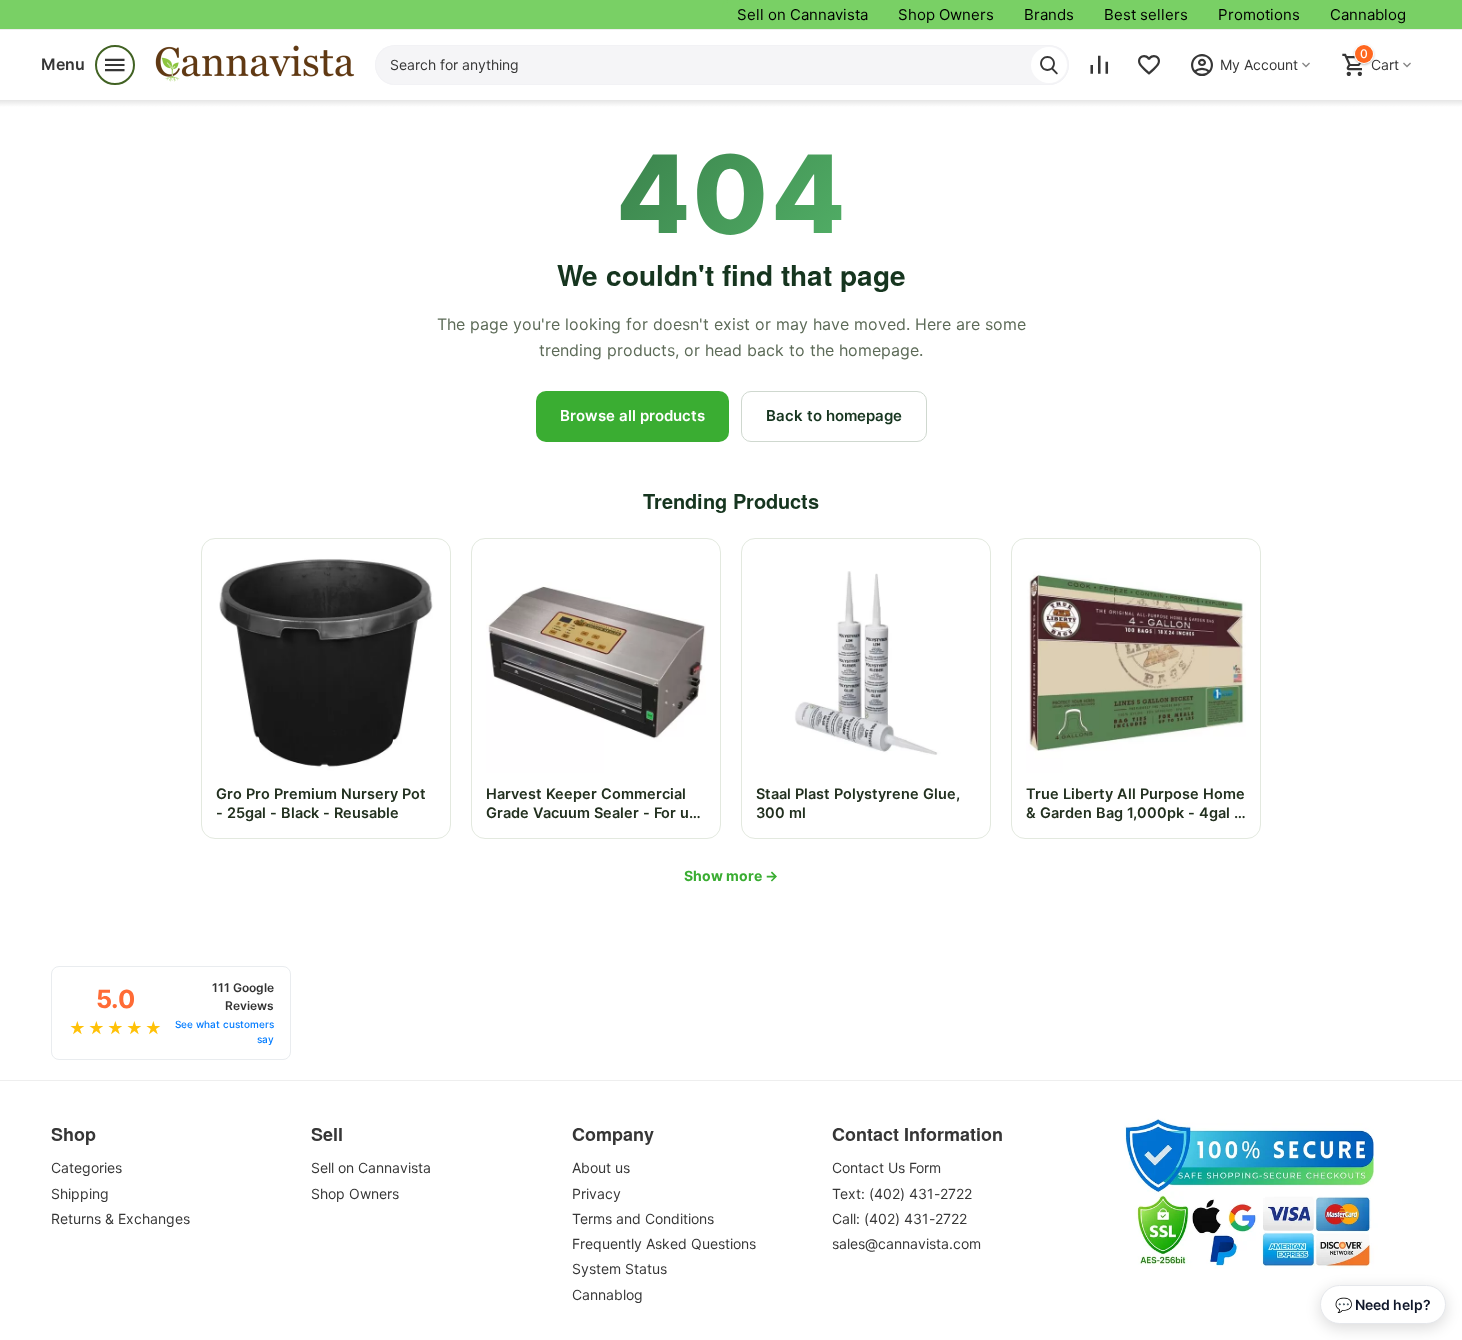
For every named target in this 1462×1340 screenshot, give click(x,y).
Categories (86, 1167)
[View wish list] (1149, 65)
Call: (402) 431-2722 (899, 1218)
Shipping (80, 1193)
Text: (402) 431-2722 (902, 1193)
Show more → (731, 875)
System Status (619, 1268)
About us (601, 1167)
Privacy (596, 1193)
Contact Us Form (886, 1167)
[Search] (1049, 65)
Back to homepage (834, 415)
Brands (1049, 14)
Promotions (1259, 14)
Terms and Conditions (643, 1218)
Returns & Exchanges (120, 1218)
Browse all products (632, 415)
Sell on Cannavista (802, 14)
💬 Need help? (1383, 1304)
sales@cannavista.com (906, 1243)
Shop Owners (946, 14)
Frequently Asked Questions (664, 1243)
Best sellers (1146, 14)
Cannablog (1368, 14)
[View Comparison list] (1099, 65)
